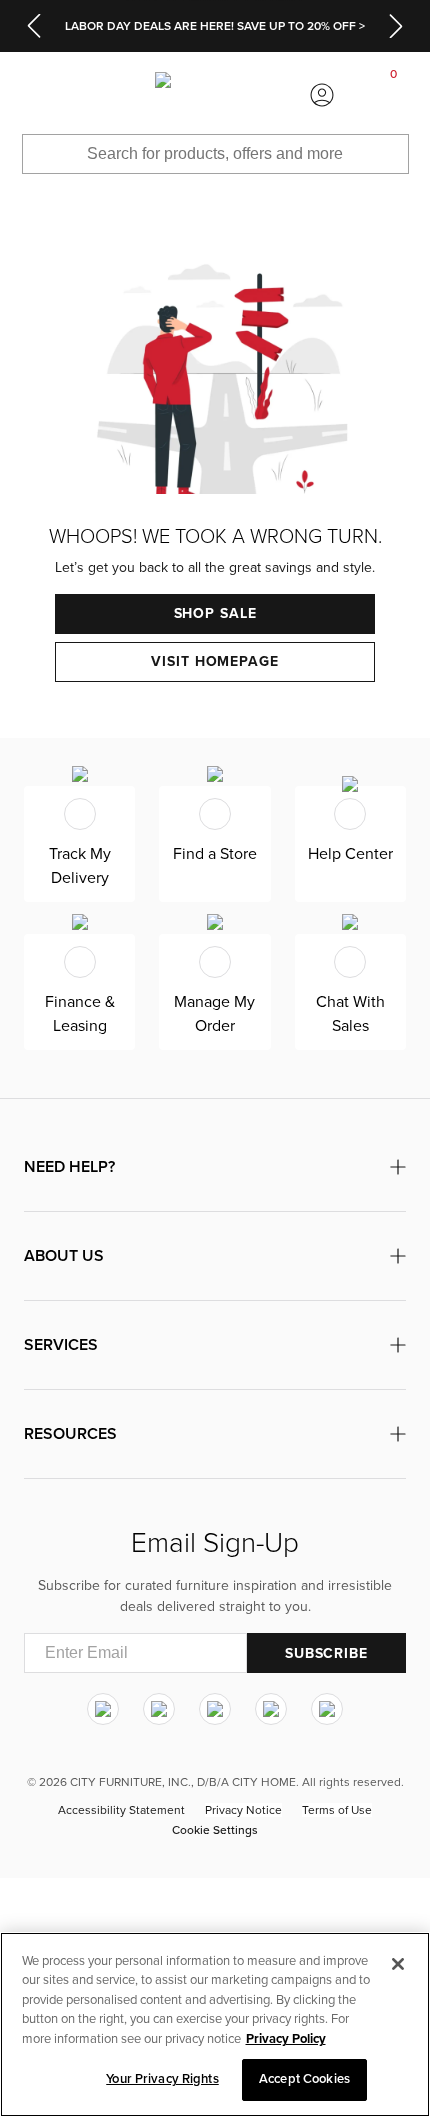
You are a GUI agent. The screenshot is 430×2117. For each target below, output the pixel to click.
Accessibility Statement (121, 1810)
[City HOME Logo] (214, 95)
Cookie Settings (215, 1830)
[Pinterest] (271, 1709)
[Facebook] (159, 1709)
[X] (215, 1709)
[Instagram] (103, 1709)
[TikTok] (327, 1709)
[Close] (398, 1964)
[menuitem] (36, 95)
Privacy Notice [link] (243, 1810)
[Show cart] (394, 95)
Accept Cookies (304, 2079)
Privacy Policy (286, 2039)
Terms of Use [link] (337, 1810)
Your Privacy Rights (162, 2079)
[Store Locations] (107, 95)
